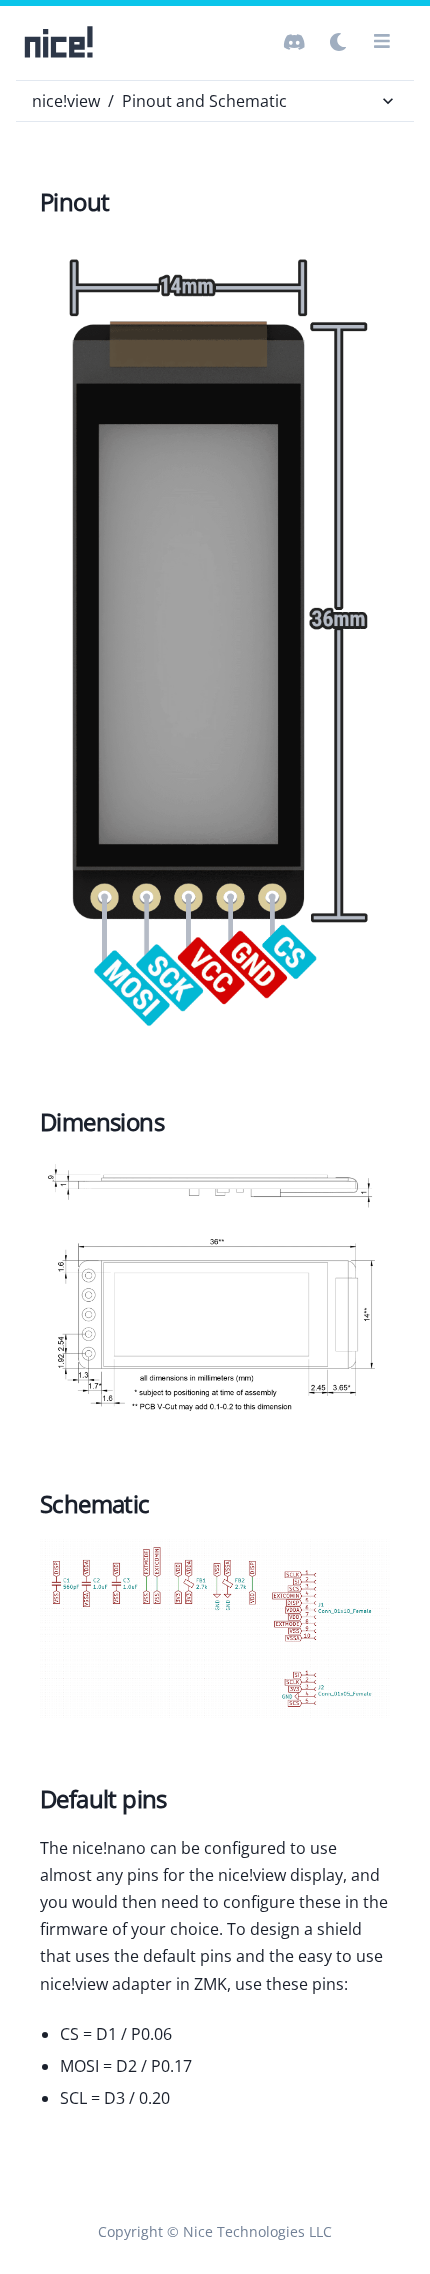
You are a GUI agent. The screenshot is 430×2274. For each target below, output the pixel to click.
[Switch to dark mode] (294, 42)
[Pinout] (215, 639)
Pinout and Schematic (204, 101)
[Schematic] (215, 1629)
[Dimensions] (215, 1291)
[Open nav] (382, 42)
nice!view (66, 101)
